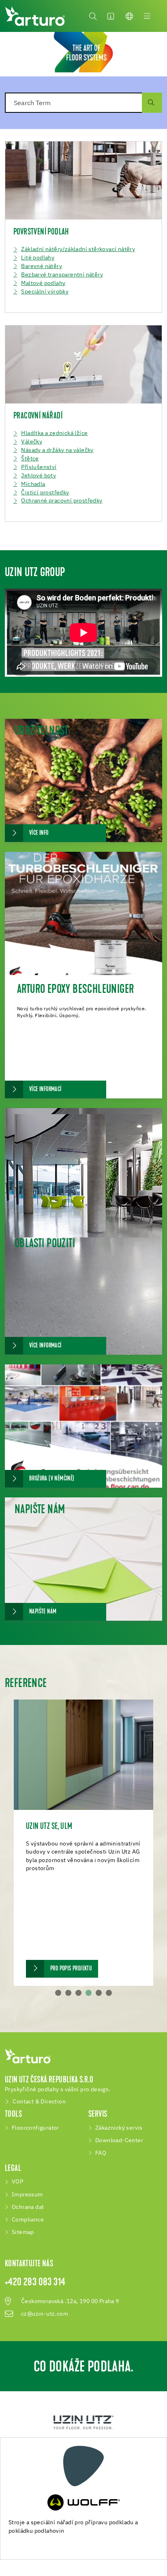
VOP (17, 2182)
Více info (39, 833)
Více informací (45, 1090)
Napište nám (43, 1612)
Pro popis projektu (71, 1969)
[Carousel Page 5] (99, 1993)
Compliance (28, 2220)
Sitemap (23, 2232)
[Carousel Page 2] (68, 1993)
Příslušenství (39, 467)
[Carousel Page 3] (78, 1993)
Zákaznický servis (119, 2128)
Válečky (32, 442)
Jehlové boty (39, 476)
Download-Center (119, 2141)
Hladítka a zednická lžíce (54, 433)
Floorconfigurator (35, 2128)
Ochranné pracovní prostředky (62, 501)
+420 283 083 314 (35, 2283)
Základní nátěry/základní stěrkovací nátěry (78, 249)
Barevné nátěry (42, 266)
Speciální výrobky (45, 292)
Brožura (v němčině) (52, 1479)
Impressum (27, 2195)
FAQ (101, 2153)
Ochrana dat (28, 2207)
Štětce (30, 459)
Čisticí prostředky (45, 493)
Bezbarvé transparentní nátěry (62, 275)
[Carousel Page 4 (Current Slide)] (89, 1993)
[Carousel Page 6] (109, 1993)
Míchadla (33, 484)
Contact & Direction (39, 2102)
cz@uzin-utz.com (45, 2314)
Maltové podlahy (43, 283)
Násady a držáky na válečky (57, 450)
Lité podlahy (38, 258)
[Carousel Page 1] (58, 1993)
